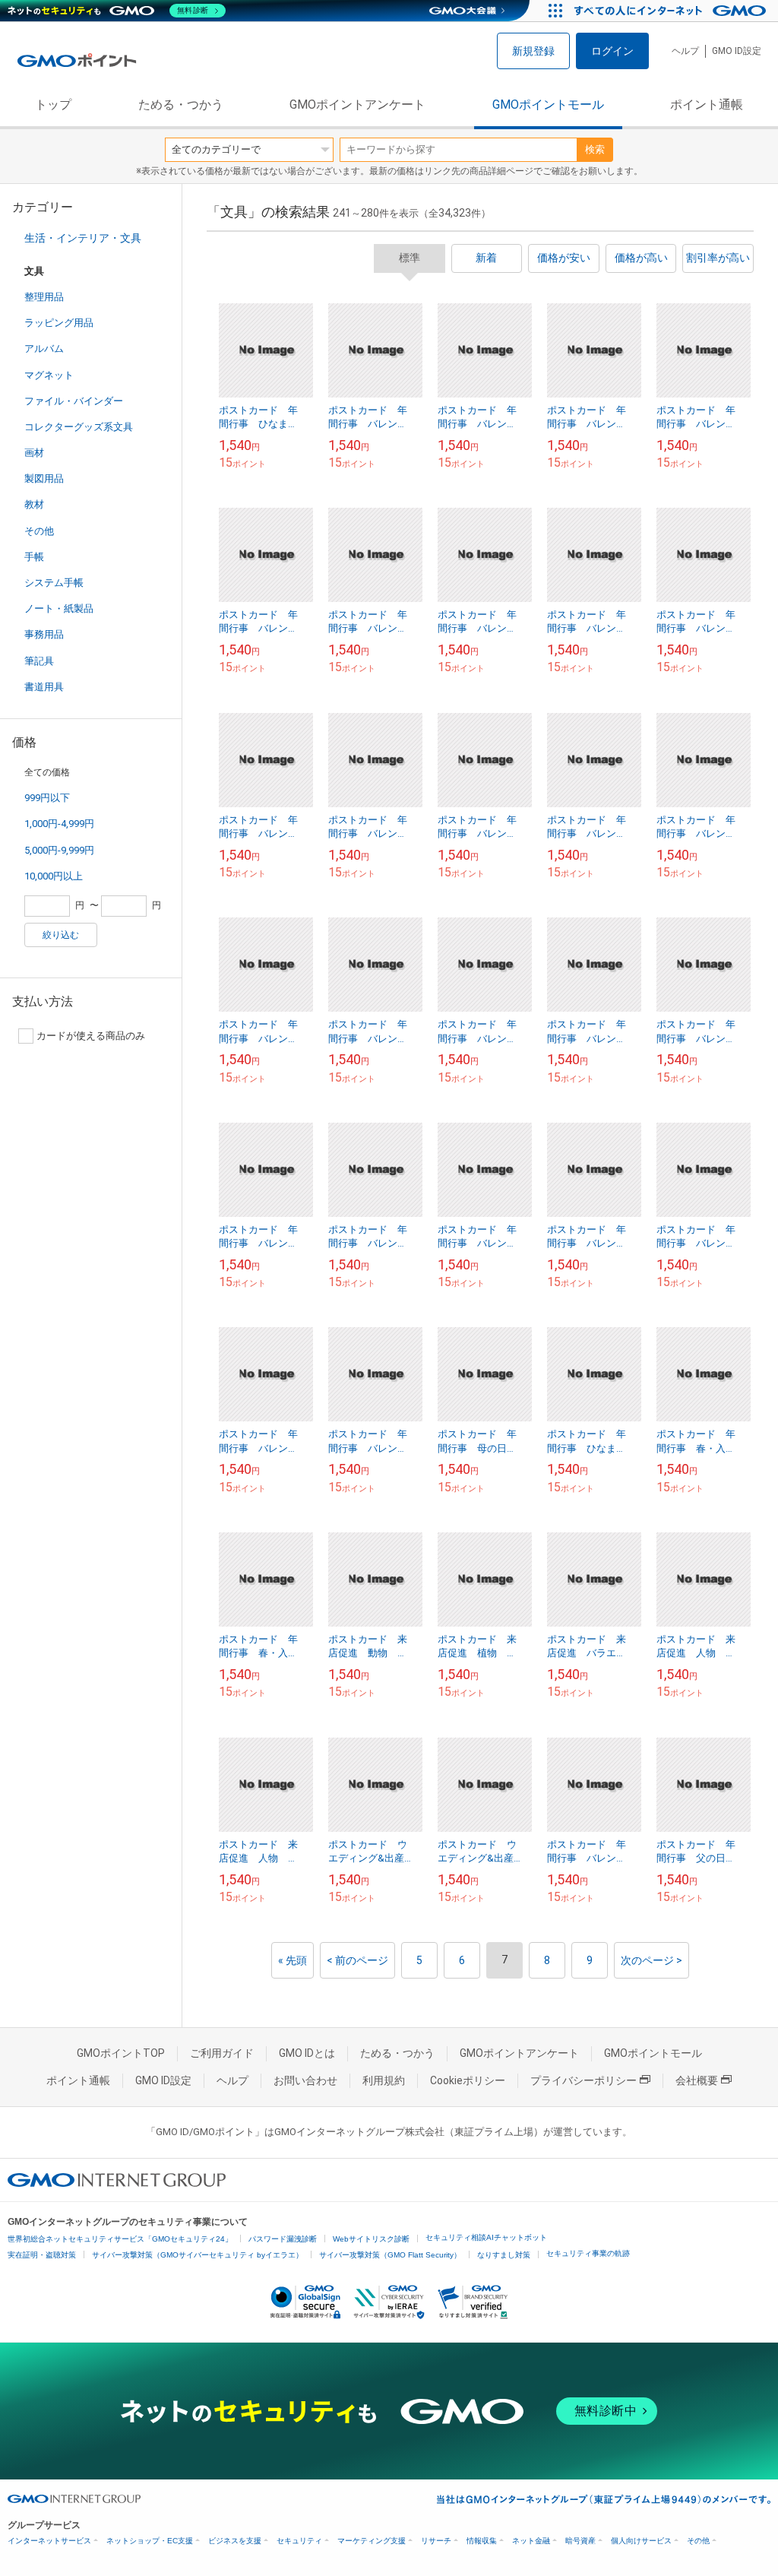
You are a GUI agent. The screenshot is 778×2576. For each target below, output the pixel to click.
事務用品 (44, 634)
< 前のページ (357, 1960)
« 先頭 (293, 1960)
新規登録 (533, 51)
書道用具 (44, 687)
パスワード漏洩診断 (283, 2239)
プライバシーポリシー (583, 2080)
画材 (34, 453)
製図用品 (44, 478)
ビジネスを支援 (235, 2541)
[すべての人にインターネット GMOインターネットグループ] (672, 11)
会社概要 (697, 2080)
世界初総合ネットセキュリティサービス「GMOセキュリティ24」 (120, 2239)
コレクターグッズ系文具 (79, 427)
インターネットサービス (49, 2541)
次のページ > (651, 1960)
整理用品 (44, 297)
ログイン (612, 51)
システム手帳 (54, 583)
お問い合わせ (305, 2080)
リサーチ (436, 2541)
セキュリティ (299, 2541)
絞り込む (61, 935)
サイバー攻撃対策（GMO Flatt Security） (390, 2255)
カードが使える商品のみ (91, 1036)
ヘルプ (685, 51)
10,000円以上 (54, 876)
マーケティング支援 (372, 2541)
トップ (53, 105)
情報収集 (482, 2541)
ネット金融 (531, 2541)
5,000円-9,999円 (59, 850)
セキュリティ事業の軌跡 (588, 2253)
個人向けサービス (641, 2541)
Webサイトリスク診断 (371, 2239)
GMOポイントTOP (121, 2053)
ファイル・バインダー (74, 401)
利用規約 (384, 2080)
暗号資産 (580, 2541)
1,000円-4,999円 (59, 824)
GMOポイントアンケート (357, 105)
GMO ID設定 (737, 51)
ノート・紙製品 (59, 608)
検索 (595, 149)
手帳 (34, 557)
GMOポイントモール (548, 105)
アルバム (44, 349)
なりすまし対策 (504, 2255)
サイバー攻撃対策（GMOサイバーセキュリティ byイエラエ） (198, 2255)
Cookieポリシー (468, 2080)
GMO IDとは (307, 2053)
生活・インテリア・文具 (83, 238)
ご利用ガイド (222, 2053)
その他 (39, 531)
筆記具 (39, 661)
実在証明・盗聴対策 (42, 2255)
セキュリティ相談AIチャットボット (486, 2237)
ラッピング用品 (59, 323)
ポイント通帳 (707, 105)
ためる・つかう (181, 105)
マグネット (49, 375)
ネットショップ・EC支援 (150, 2541)
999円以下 (47, 798)
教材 (34, 504)
